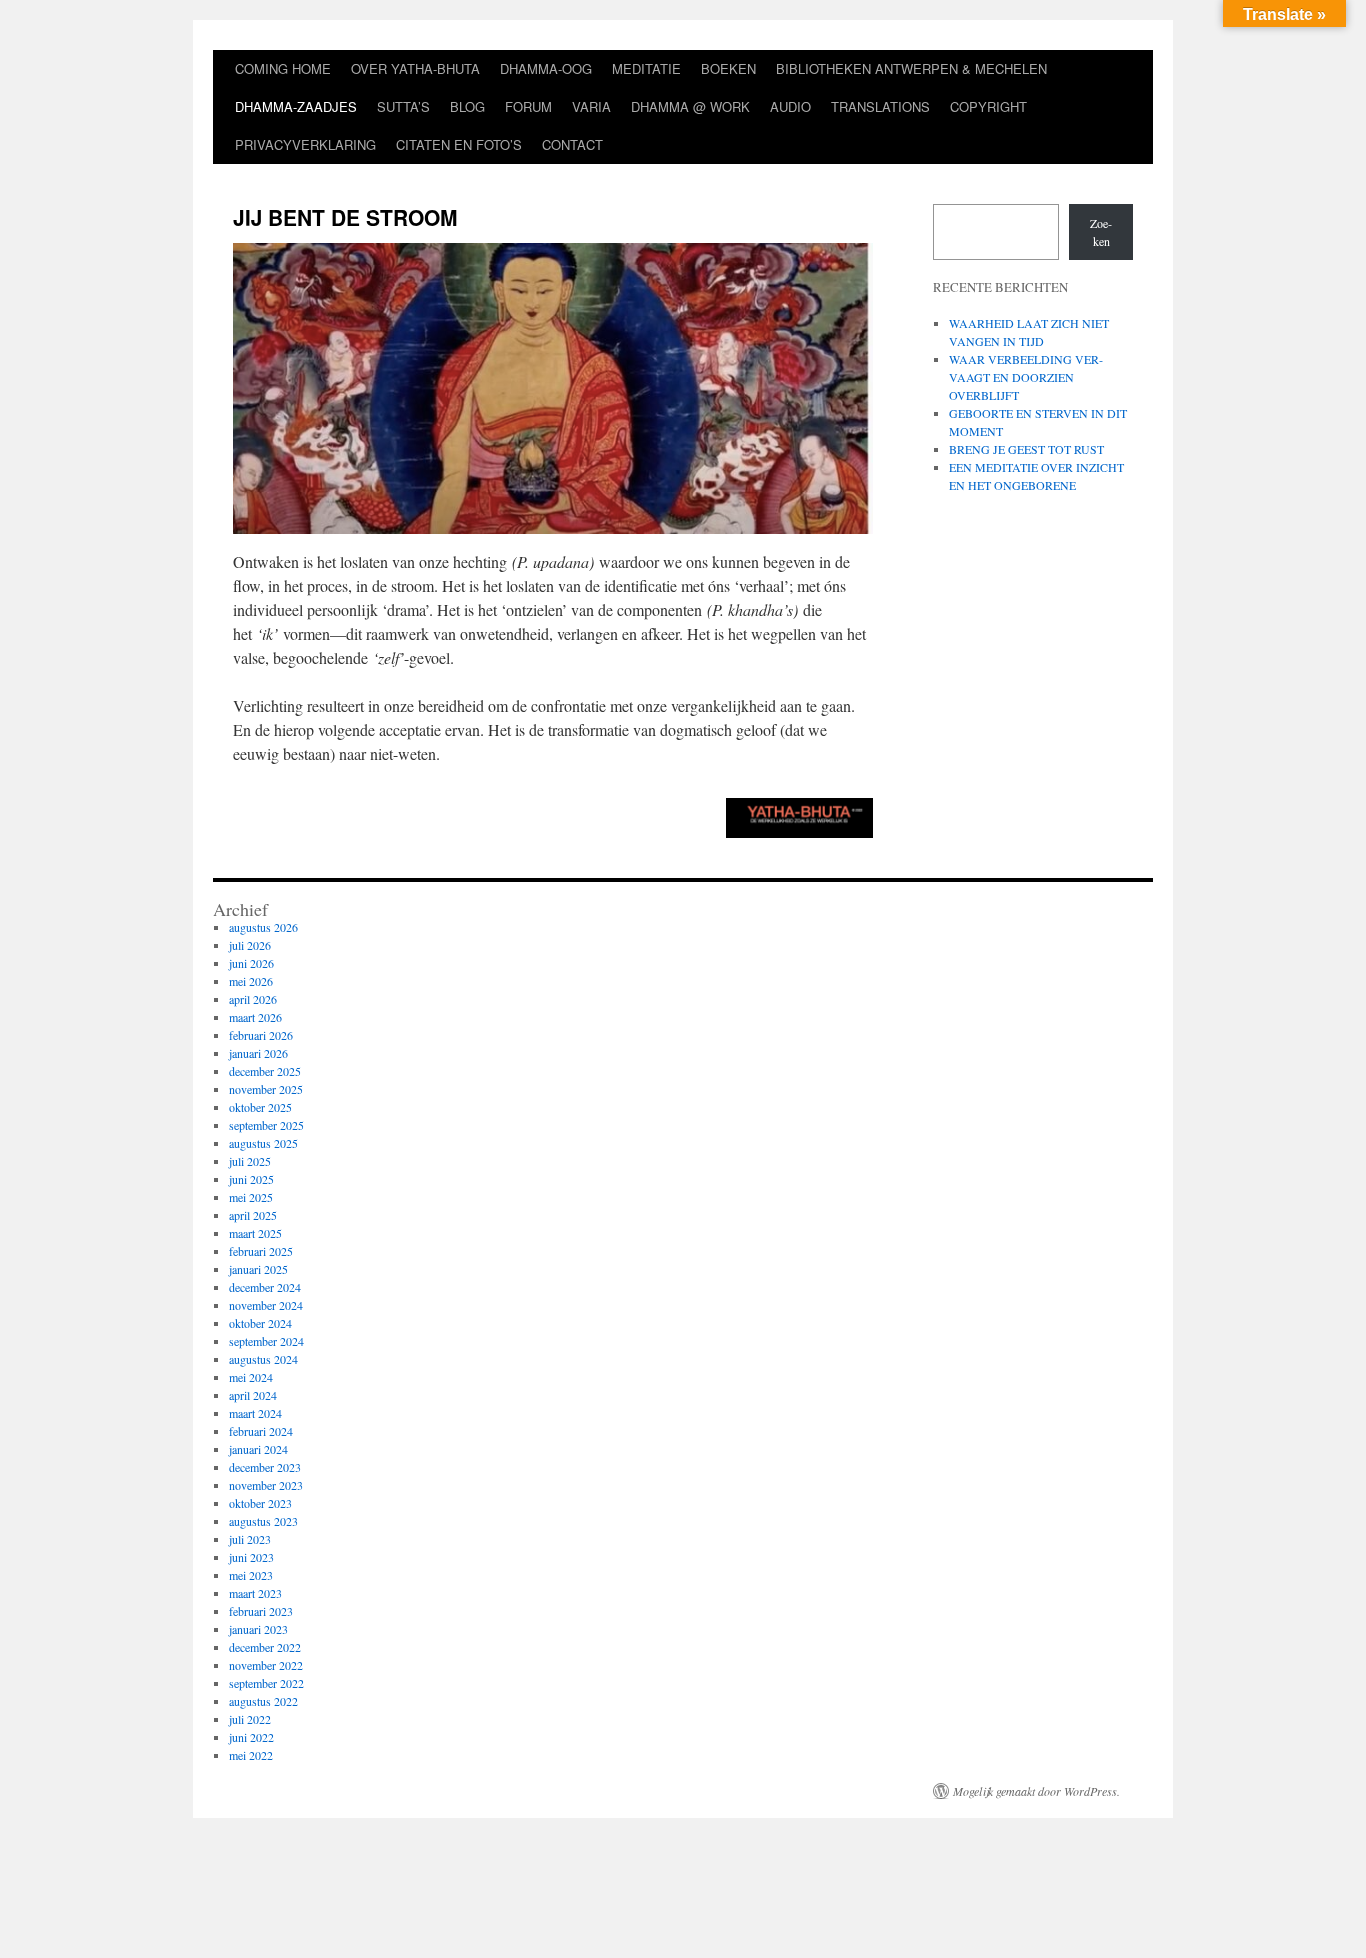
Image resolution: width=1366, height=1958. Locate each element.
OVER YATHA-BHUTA (415, 68)
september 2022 (266, 1683)
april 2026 (253, 999)
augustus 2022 (263, 1701)
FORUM (528, 106)
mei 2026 (251, 981)
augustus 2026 (263, 927)
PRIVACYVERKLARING (305, 144)
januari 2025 (258, 1269)
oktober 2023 (260, 1503)
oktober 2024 (260, 1323)
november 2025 (266, 1089)
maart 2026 (255, 1017)
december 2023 (265, 1467)
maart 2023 (255, 1593)
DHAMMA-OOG (546, 68)
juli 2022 (250, 1719)
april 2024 (253, 1395)
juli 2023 (250, 1539)
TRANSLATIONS (880, 106)
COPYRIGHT (988, 106)
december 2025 (265, 1071)
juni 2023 (251, 1557)
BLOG (467, 106)
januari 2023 (258, 1629)
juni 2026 (251, 963)
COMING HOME (283, 68)
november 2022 (266, 1665)
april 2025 (253, 1215)
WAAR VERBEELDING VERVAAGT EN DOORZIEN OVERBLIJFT (1026, 377)
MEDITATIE (646, 68)
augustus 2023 (263, 1521)
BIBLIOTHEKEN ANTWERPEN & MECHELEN (911, 68)
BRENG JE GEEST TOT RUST (1026, 449)
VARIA (591, 106)
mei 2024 (251, 1377)
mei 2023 (251, 1575)
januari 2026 (258, 1053)
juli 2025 (250, 1161)
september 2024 (266, 1341)
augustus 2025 (263, 1143)
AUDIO (790, 106)
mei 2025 (251, 1197)
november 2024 (266, 1305)
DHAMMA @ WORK (690, 106)
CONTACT (572, 144)
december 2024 (265, 1287)
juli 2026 (250, 945)
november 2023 (266, 1485)
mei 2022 (251, 1755)
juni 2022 (251, 1737)
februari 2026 (261, 1035)
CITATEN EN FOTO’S (459, 144)
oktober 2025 (260, 1107)
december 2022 (265, 1647)
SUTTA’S (403, 106)
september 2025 (266, 1125)
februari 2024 (261, 1431)
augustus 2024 (263, 1359)
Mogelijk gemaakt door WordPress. (1036, 1791)
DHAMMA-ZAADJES (296, 106)
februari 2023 (261, 1611)
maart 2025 (255, 1233)
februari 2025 (261, 1251)
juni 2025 (251, 1179)
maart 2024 (255, 1413)
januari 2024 (258, 1449)
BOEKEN (728, 68)
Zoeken (1101, 232)
